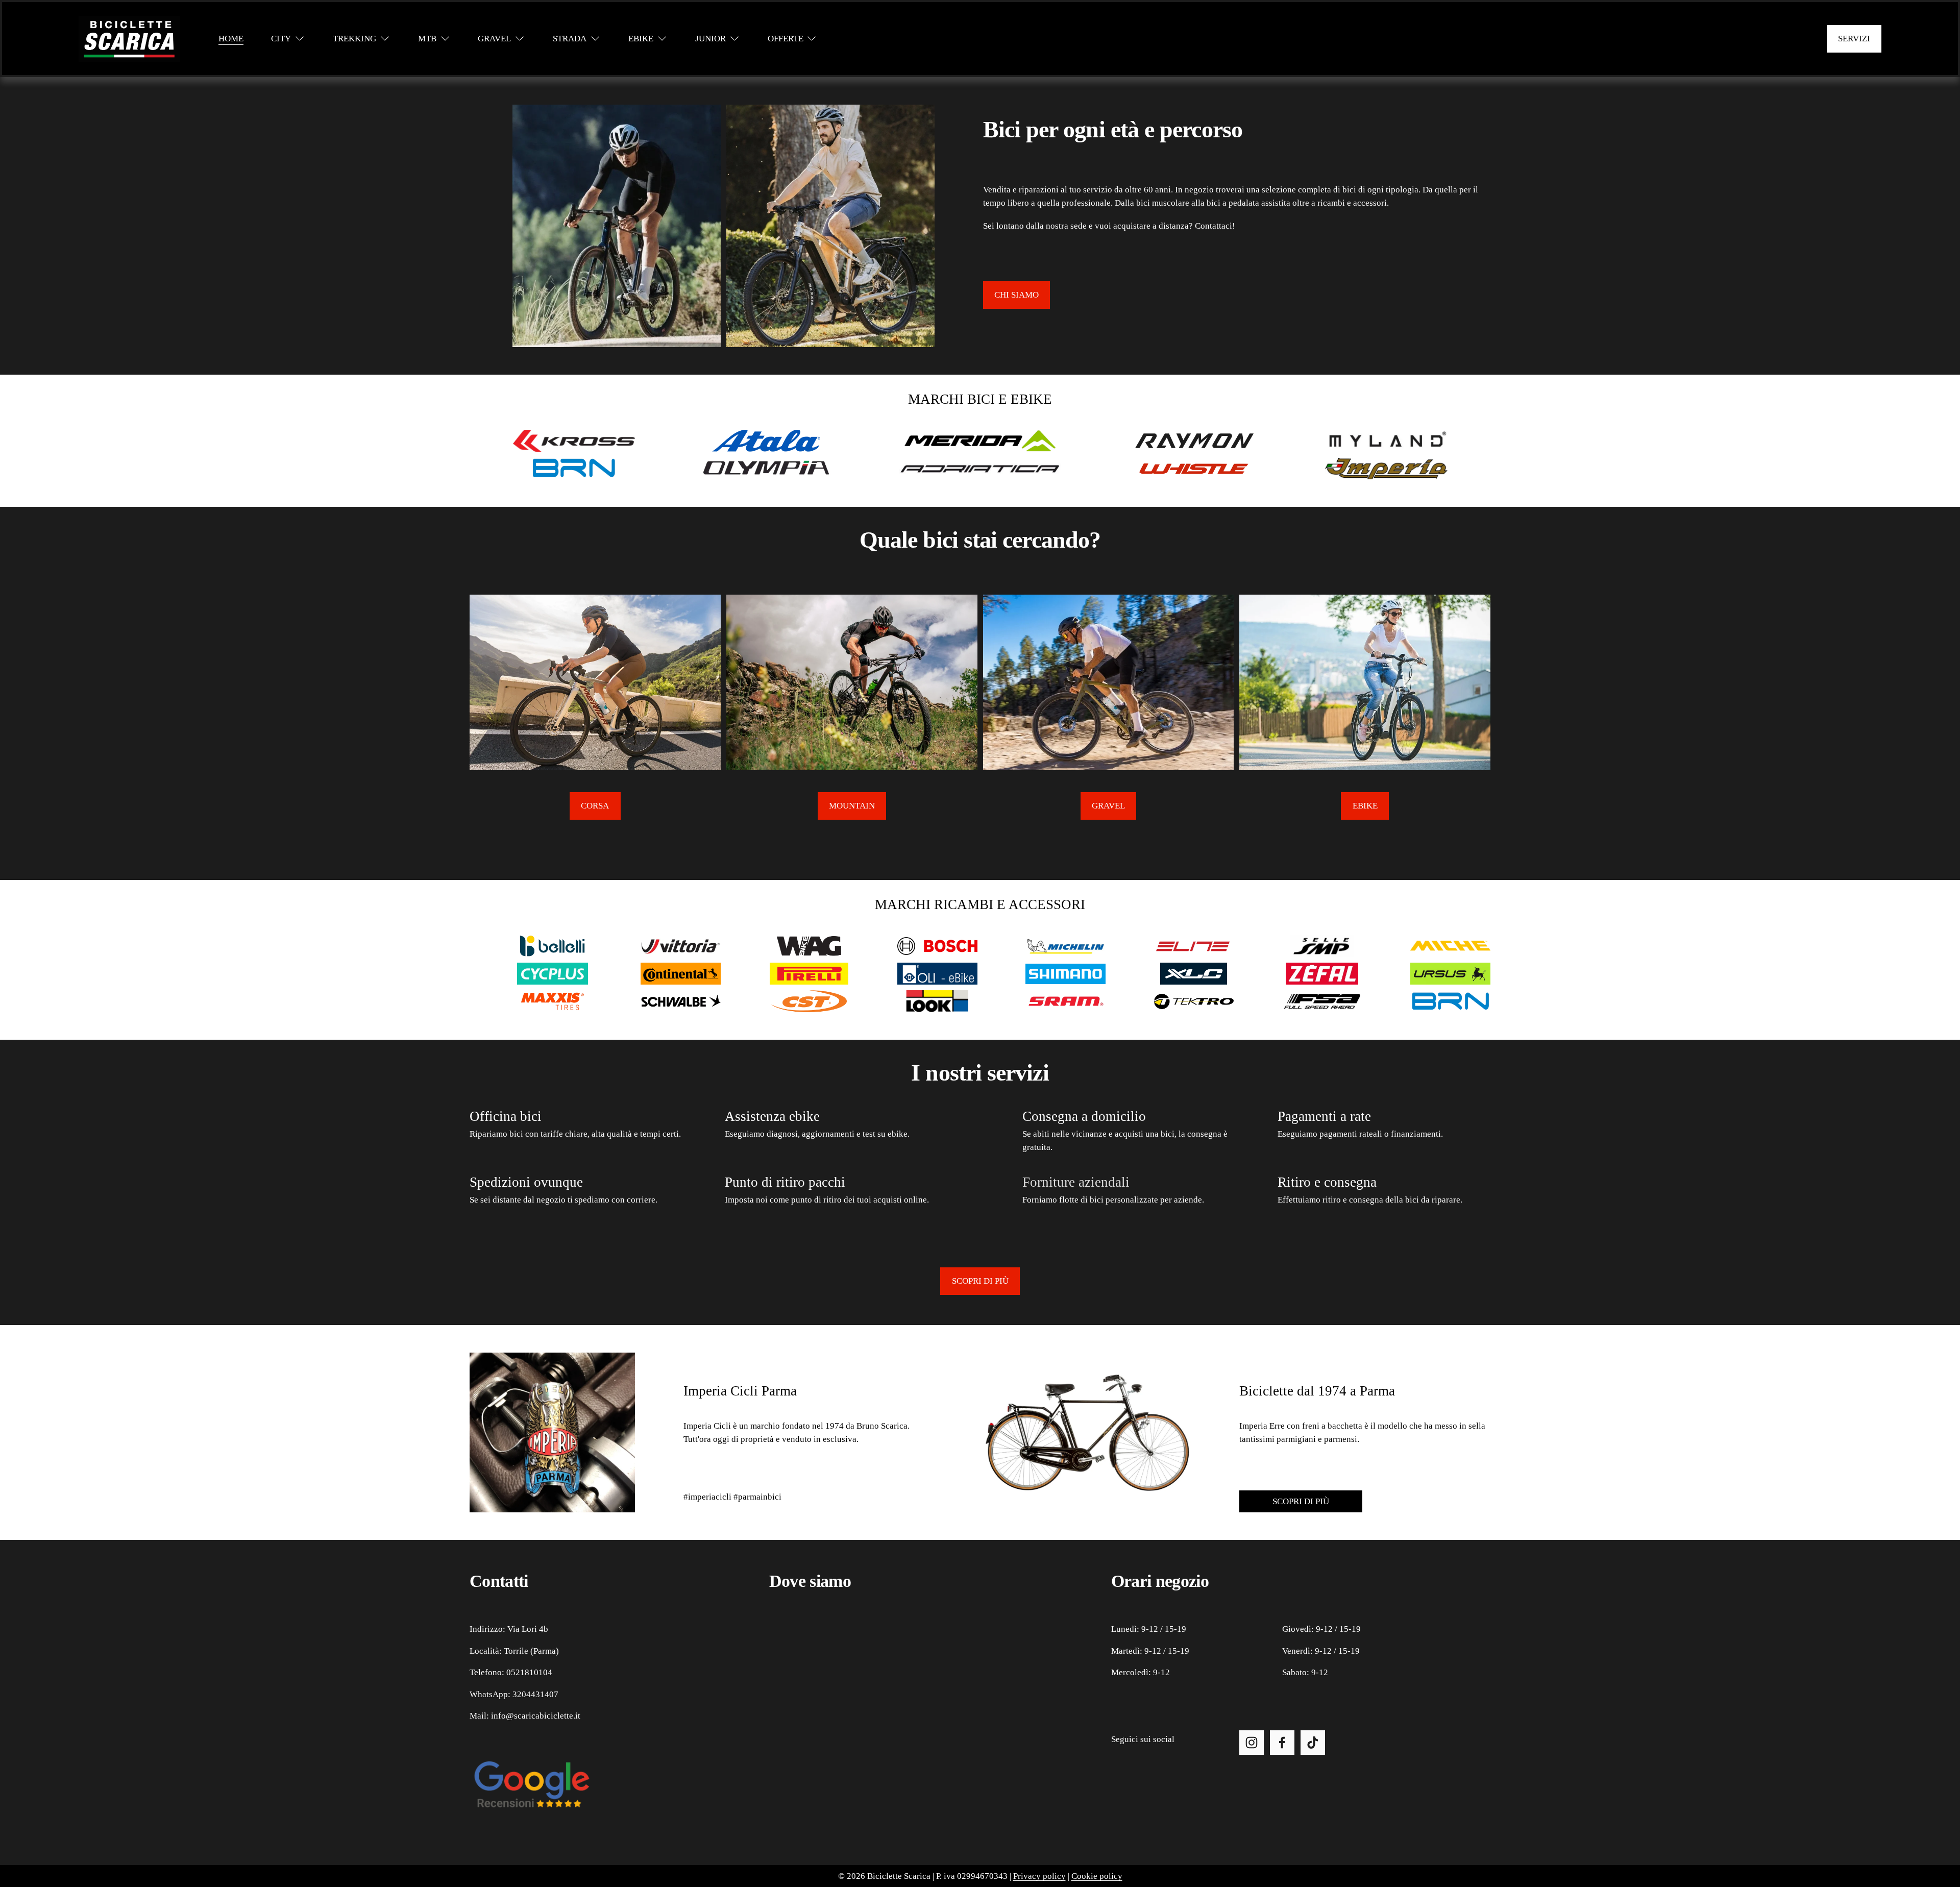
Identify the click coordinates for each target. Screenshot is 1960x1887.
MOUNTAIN (852, 806)
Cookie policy (1097, 1876)
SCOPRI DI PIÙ (980, 1281)
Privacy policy (1039, 1876)
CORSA (595, 806)
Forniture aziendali (1076, 1182)
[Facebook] (1282, 1743)
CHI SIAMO (1016, 295)
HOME (231, 39)
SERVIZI (1854, 39)
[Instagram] (1252, 1743)
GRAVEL (1108, 806)
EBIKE (1365, 806)
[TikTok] (1313, 1743)
